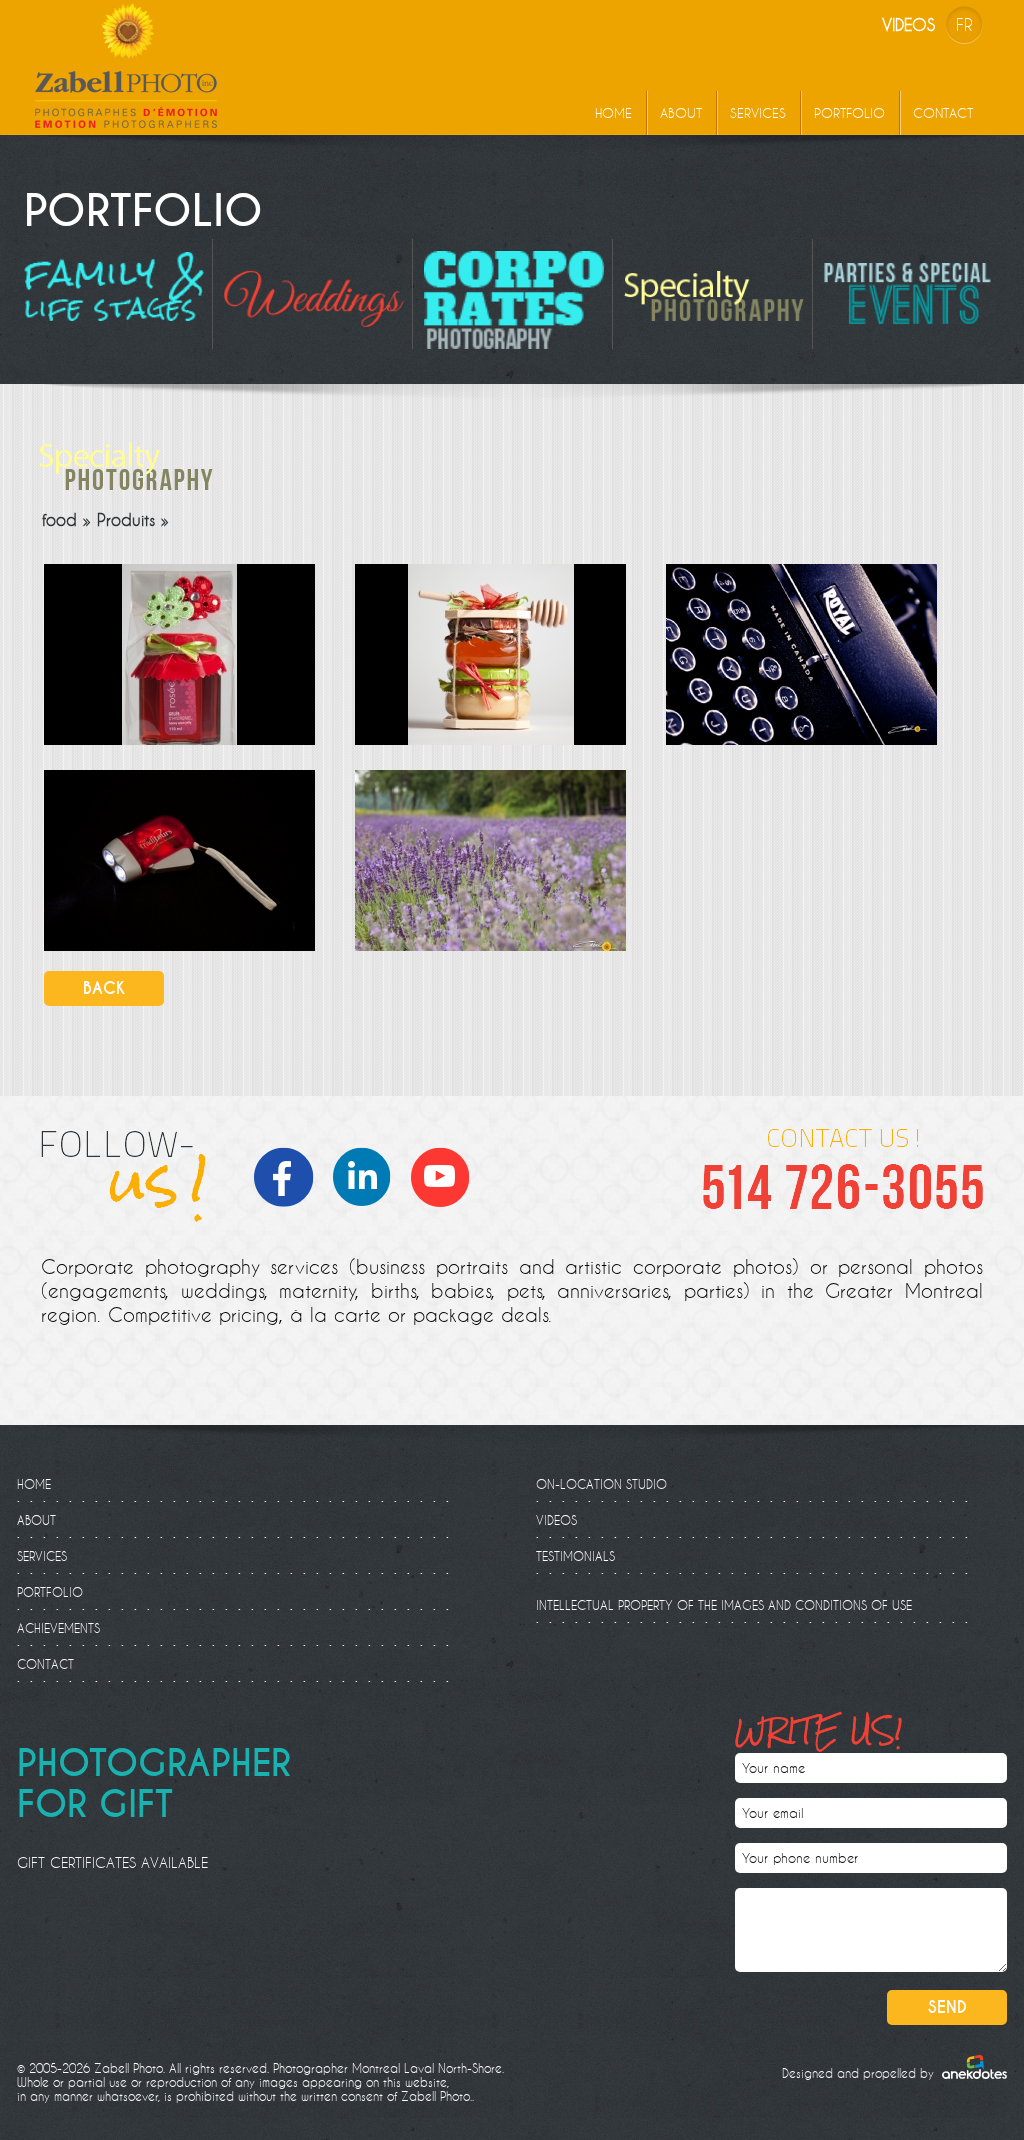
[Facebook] (290, 1173)
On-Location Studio (601, 1484)
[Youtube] (446, 1173)
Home (613, 113)
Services (758, 113)
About (681, 113)
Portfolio (849, 113)
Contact (943, 113)
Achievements (58, 1628)
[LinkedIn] (368, 1173)
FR (964, 24)
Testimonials (575, 1556)
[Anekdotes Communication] (974, 2067)
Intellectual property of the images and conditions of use (724, 1605)
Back (104, 988)
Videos (908, 24)
